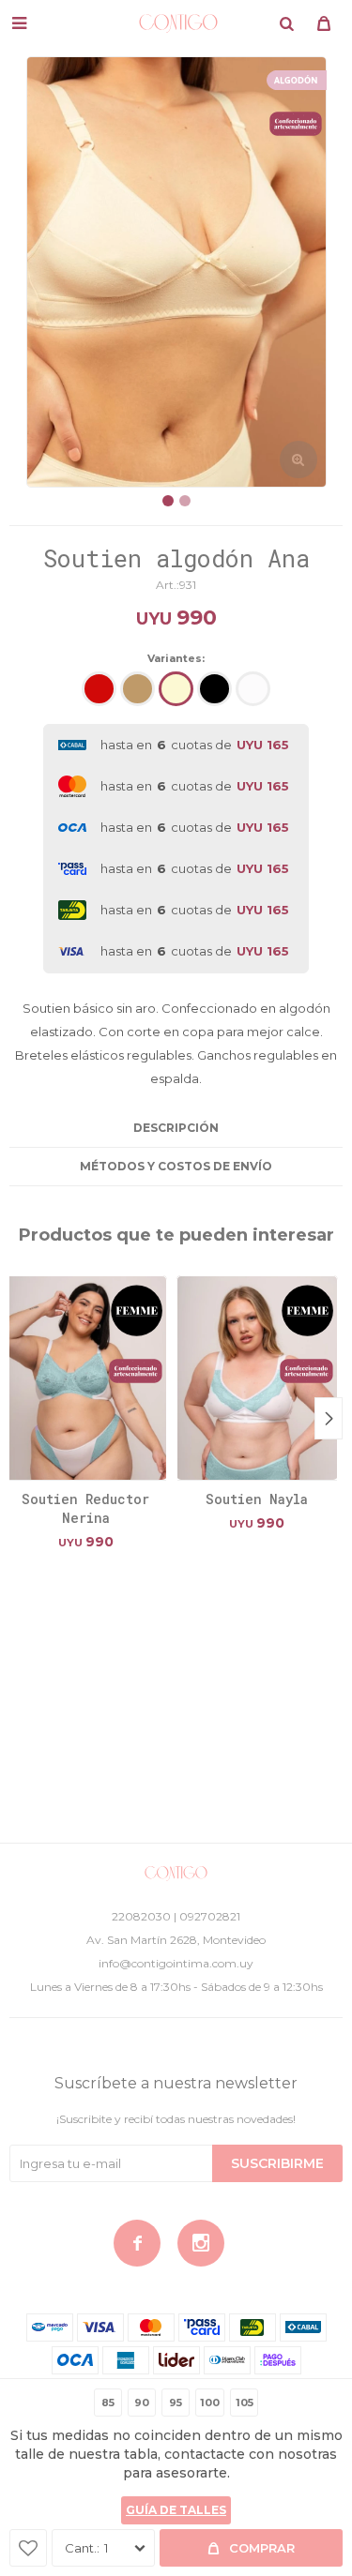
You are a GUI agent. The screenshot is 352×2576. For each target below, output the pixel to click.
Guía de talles (176, 2510)
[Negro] (214, 689)
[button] (286, 23)
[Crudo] (176, 689)
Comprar (262, 2548)
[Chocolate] (138, 689)
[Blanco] (253, 689)
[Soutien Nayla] (258, 1378)
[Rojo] (99, 689)
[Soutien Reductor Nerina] (86, 1378)
